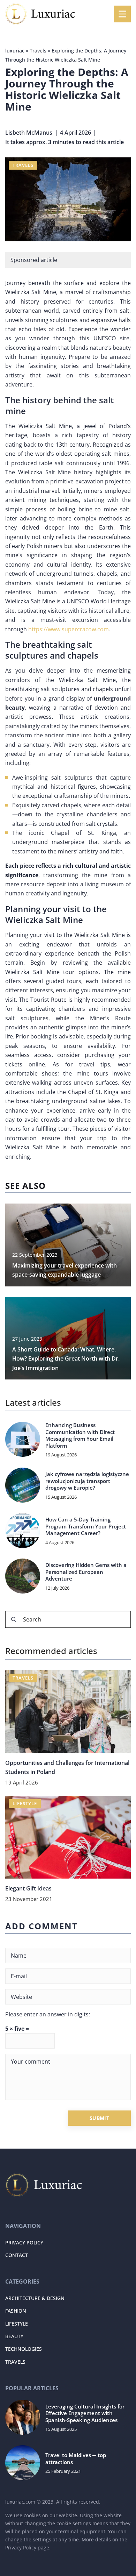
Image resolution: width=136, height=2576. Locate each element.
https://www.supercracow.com (69, 629)
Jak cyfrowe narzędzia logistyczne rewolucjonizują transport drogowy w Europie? (87, 1481)
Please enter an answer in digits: (48, 2014)
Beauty (14, 2336)
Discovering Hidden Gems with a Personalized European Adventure (86, 1572)
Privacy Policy (21, 2547)
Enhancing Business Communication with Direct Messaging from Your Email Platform (80, 1435)
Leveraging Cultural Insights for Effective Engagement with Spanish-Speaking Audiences (85, 2413)
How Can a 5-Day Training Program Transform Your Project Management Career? (86, 1526)
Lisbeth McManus (29, 133)
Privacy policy (24, 2243)
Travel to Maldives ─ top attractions (76, 2459)
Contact (17, 2255)
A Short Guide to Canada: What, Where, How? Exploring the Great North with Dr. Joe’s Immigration (66, 1359)
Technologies (24, 2349)
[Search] (14, 1619)
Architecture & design (35, 2298)
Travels (23, 165)
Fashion (16, 2311)
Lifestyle (17, 2324)
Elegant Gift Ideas (28, 1888)
